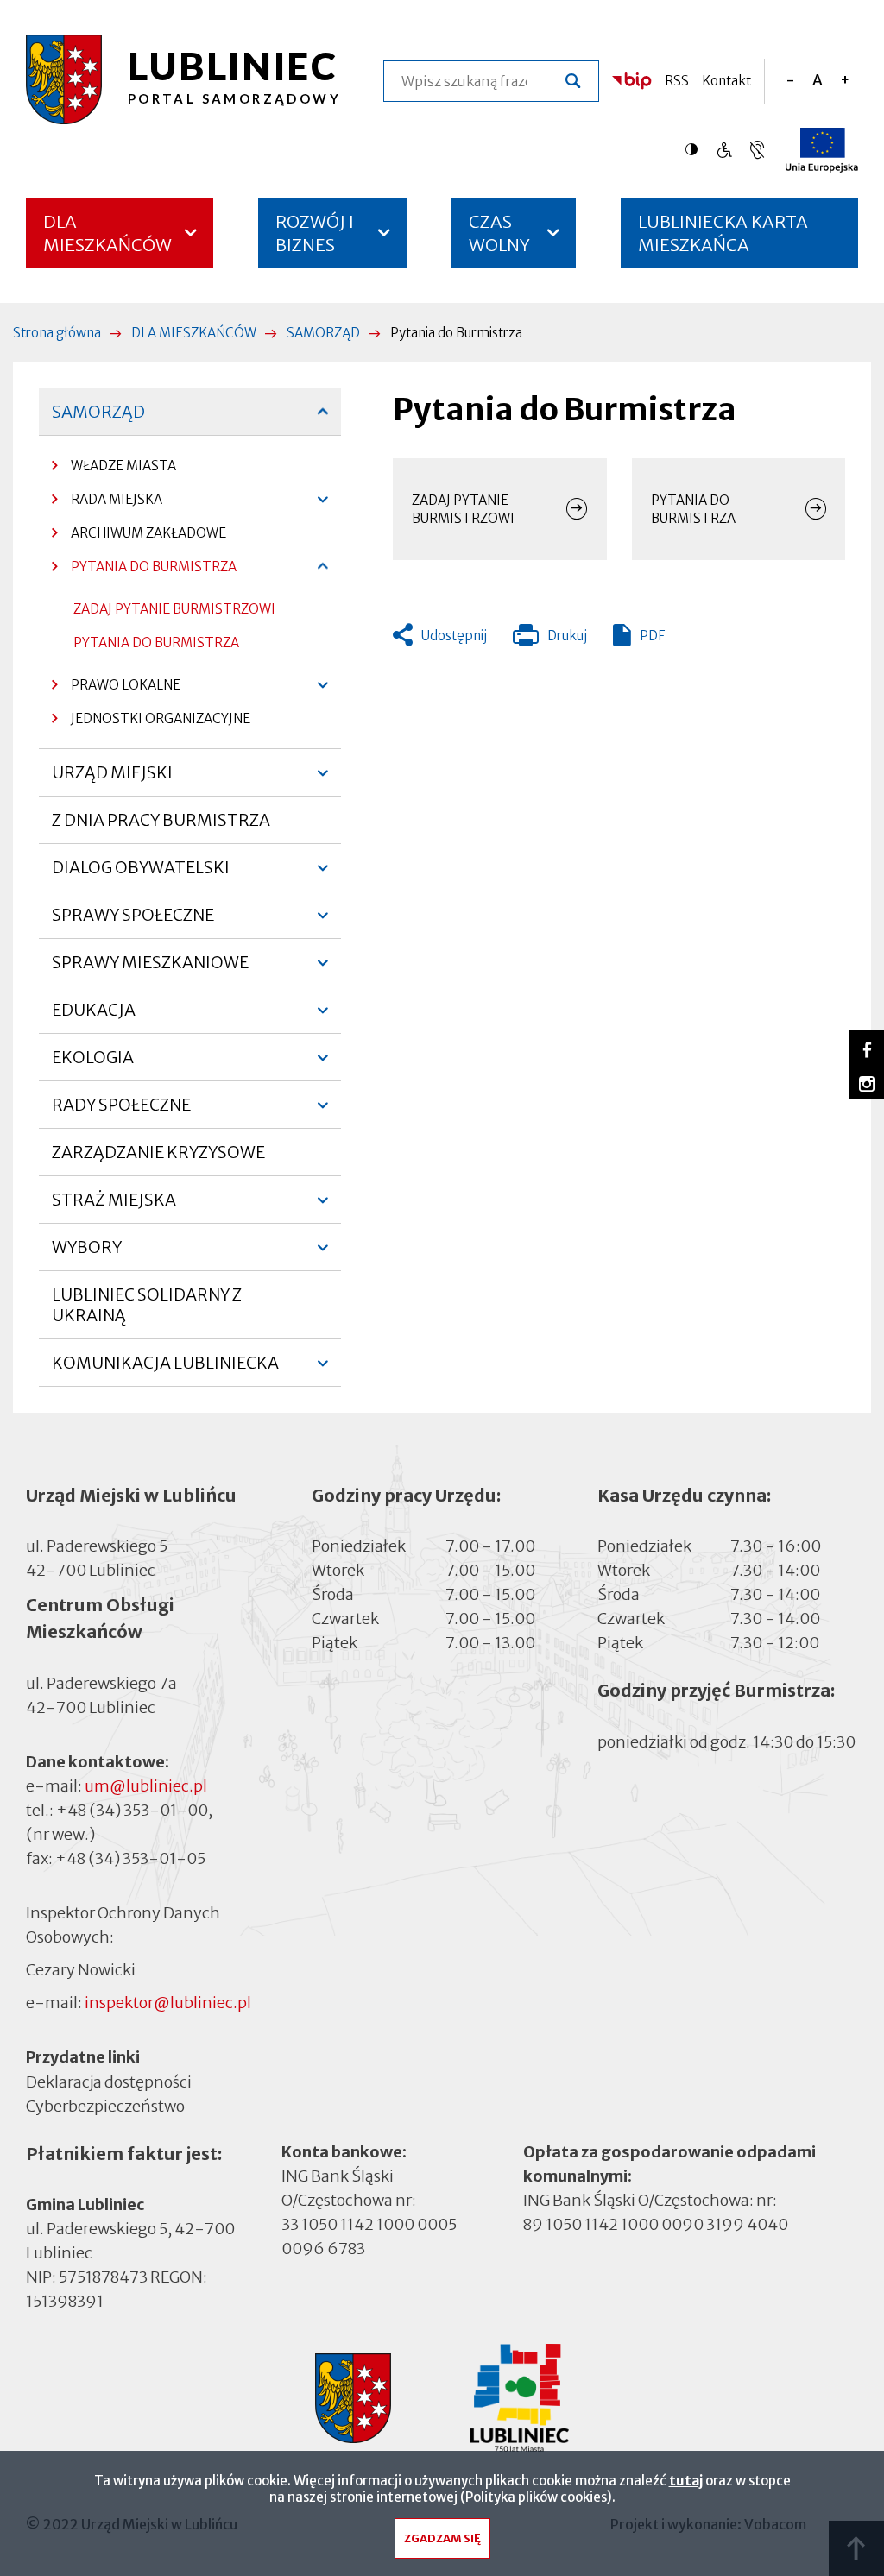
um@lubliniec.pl (146, 1786)
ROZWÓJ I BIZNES (315, 233)
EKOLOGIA (93, 1064)
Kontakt (726, 81)
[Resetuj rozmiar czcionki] (818, 81)
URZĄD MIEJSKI (112, 779)
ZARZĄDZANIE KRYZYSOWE (158, 1152)
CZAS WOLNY (499, 233)
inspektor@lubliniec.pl (168, 2003)
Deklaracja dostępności (109, 2082)
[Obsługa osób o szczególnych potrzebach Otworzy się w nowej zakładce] (757, 150)
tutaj (686, 2481)
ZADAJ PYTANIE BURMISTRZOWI (174, 609)
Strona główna (57, 333)
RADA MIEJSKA (107, 504)
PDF (652, 636)
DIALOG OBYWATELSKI (141, 874)
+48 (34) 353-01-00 (132, 1810)
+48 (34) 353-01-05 (130, 1858)
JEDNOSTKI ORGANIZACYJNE (151, 723)
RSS (677, 81)
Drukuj (550, 639)
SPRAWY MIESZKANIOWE (150, 969)
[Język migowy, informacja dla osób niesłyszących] (724, 150)
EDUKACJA (94, 1017)
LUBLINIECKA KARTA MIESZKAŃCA (723, 239)
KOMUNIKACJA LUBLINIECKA (165, 1370)
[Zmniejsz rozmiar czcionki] (790, 81)
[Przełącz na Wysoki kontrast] (696, 149)
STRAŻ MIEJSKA (114, 1206)
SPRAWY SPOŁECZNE (133, 922)
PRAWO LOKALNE (116, 689)
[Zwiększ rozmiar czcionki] (845, 81)
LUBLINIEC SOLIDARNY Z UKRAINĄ (147, 1305)
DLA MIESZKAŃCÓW (107, 233)
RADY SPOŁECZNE (121, 1112)
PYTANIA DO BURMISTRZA (144, 571)
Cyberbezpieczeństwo (105, 2106)
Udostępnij (454, 636)
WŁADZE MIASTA (114, 470)
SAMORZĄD (323, 333)
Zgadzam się (442, 2538)
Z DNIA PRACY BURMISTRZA (161, 820)
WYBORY (87, 1254)
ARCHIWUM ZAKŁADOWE (148, 533)
